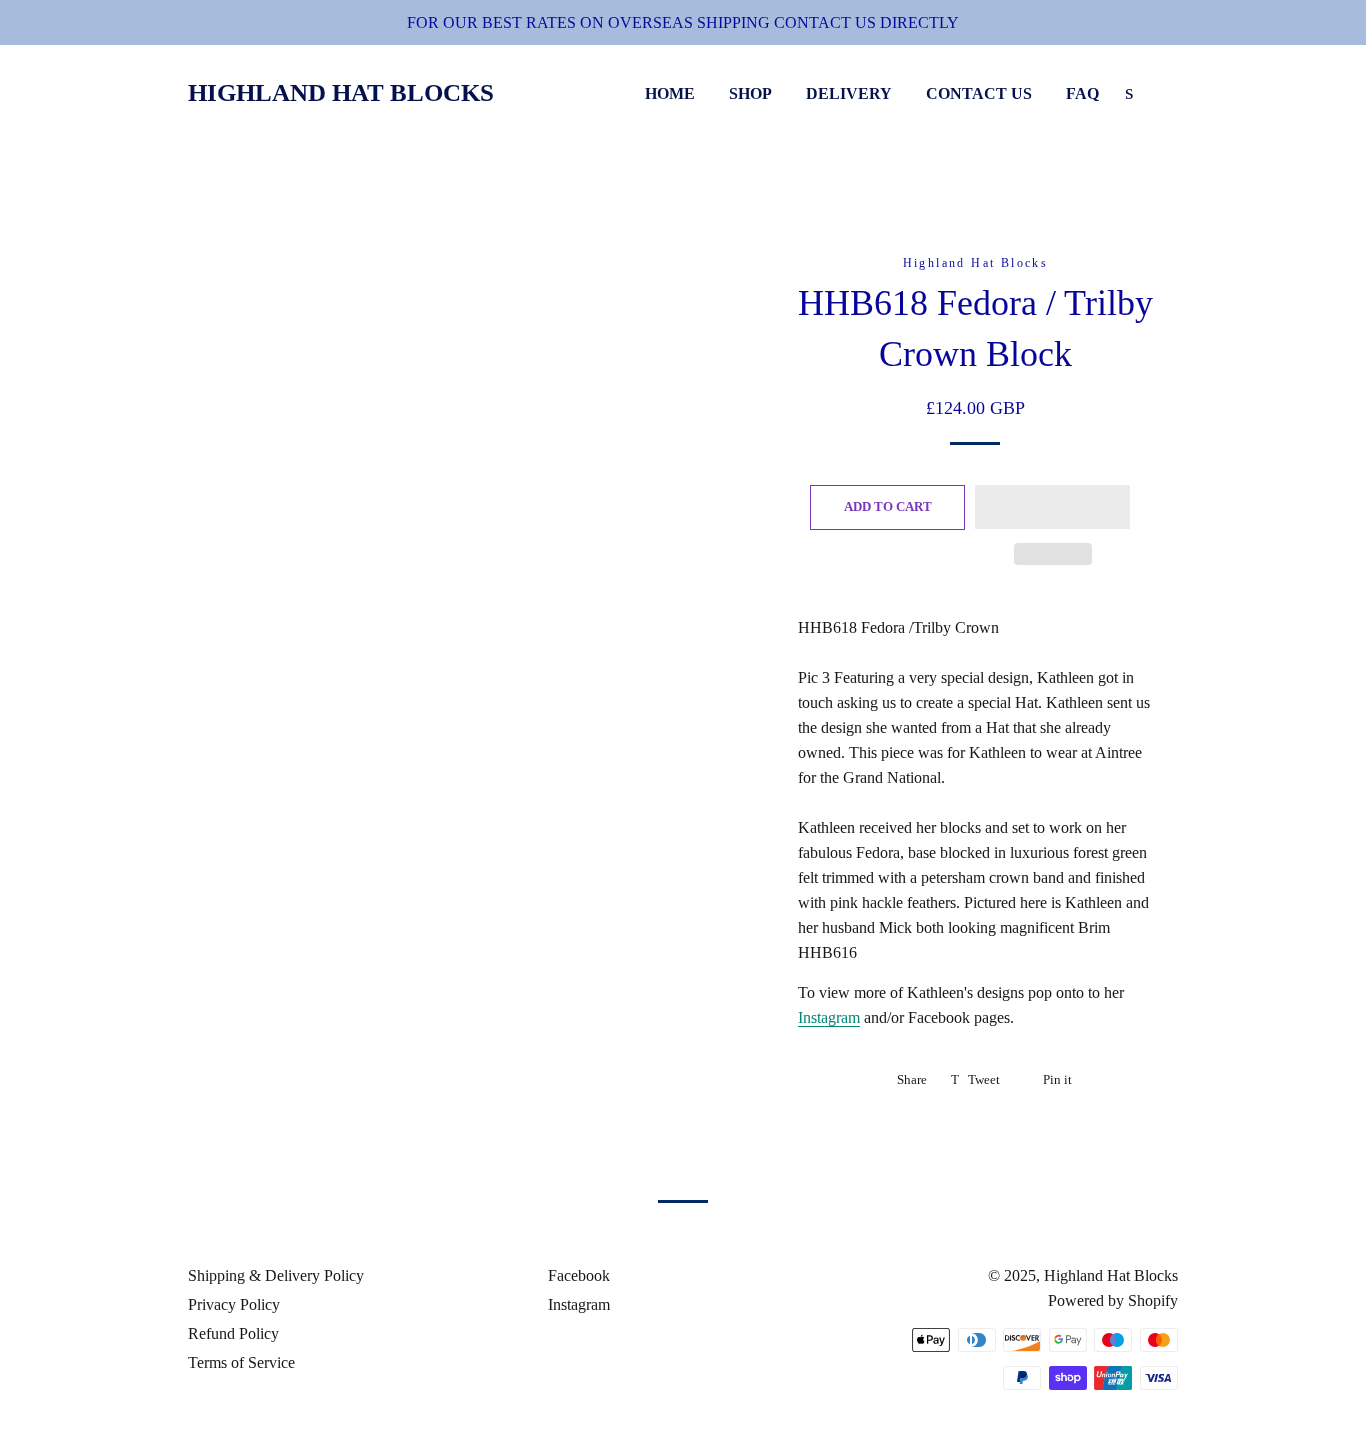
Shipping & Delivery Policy (276, 1275)
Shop (750, 93)
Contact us (979, 93)
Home (670, 93)
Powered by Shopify (1113, 1300)
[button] (1052, 507)
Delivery (849, 93)
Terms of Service (241, 1362)
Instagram (829, 1017)
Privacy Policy (234, 1304)
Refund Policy (233, 1333)
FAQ (1082, 93)
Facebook (577, 1275)
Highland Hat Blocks (341, 92)
